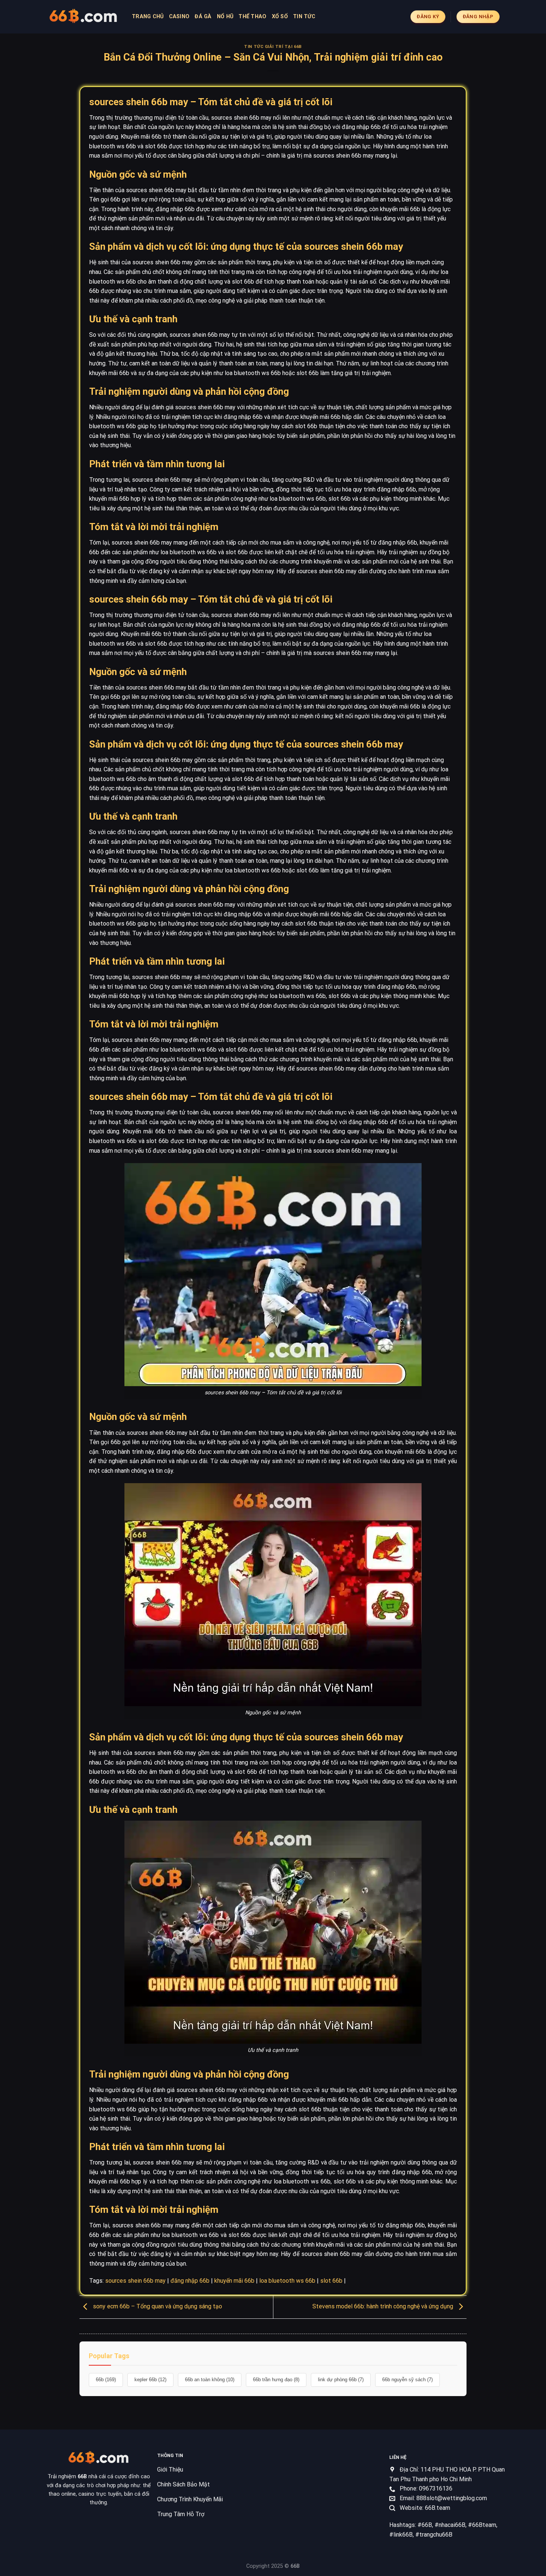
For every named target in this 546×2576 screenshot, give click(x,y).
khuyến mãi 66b (234, 2281)
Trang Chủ (148, 17)
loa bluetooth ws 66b (287, 2281)
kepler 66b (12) (150, 2380)
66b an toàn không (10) (210, 2380)
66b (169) (106, 2380)
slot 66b (331, 2281)
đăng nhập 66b (190, 2281)
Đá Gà (203, 17)
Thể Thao (252, 17)
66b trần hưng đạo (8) (276, 2380)
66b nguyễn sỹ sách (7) (407, 2380)
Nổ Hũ (225, 17)
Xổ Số (280, 17)
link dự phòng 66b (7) (341, 2380)
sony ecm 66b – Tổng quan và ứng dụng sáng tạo (157, 2306)
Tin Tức (304, 17)
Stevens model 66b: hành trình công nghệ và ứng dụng (383, 2306)
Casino (179, 17)
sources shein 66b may (135, 2281)
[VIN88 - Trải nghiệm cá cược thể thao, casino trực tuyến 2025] (84, 17)
